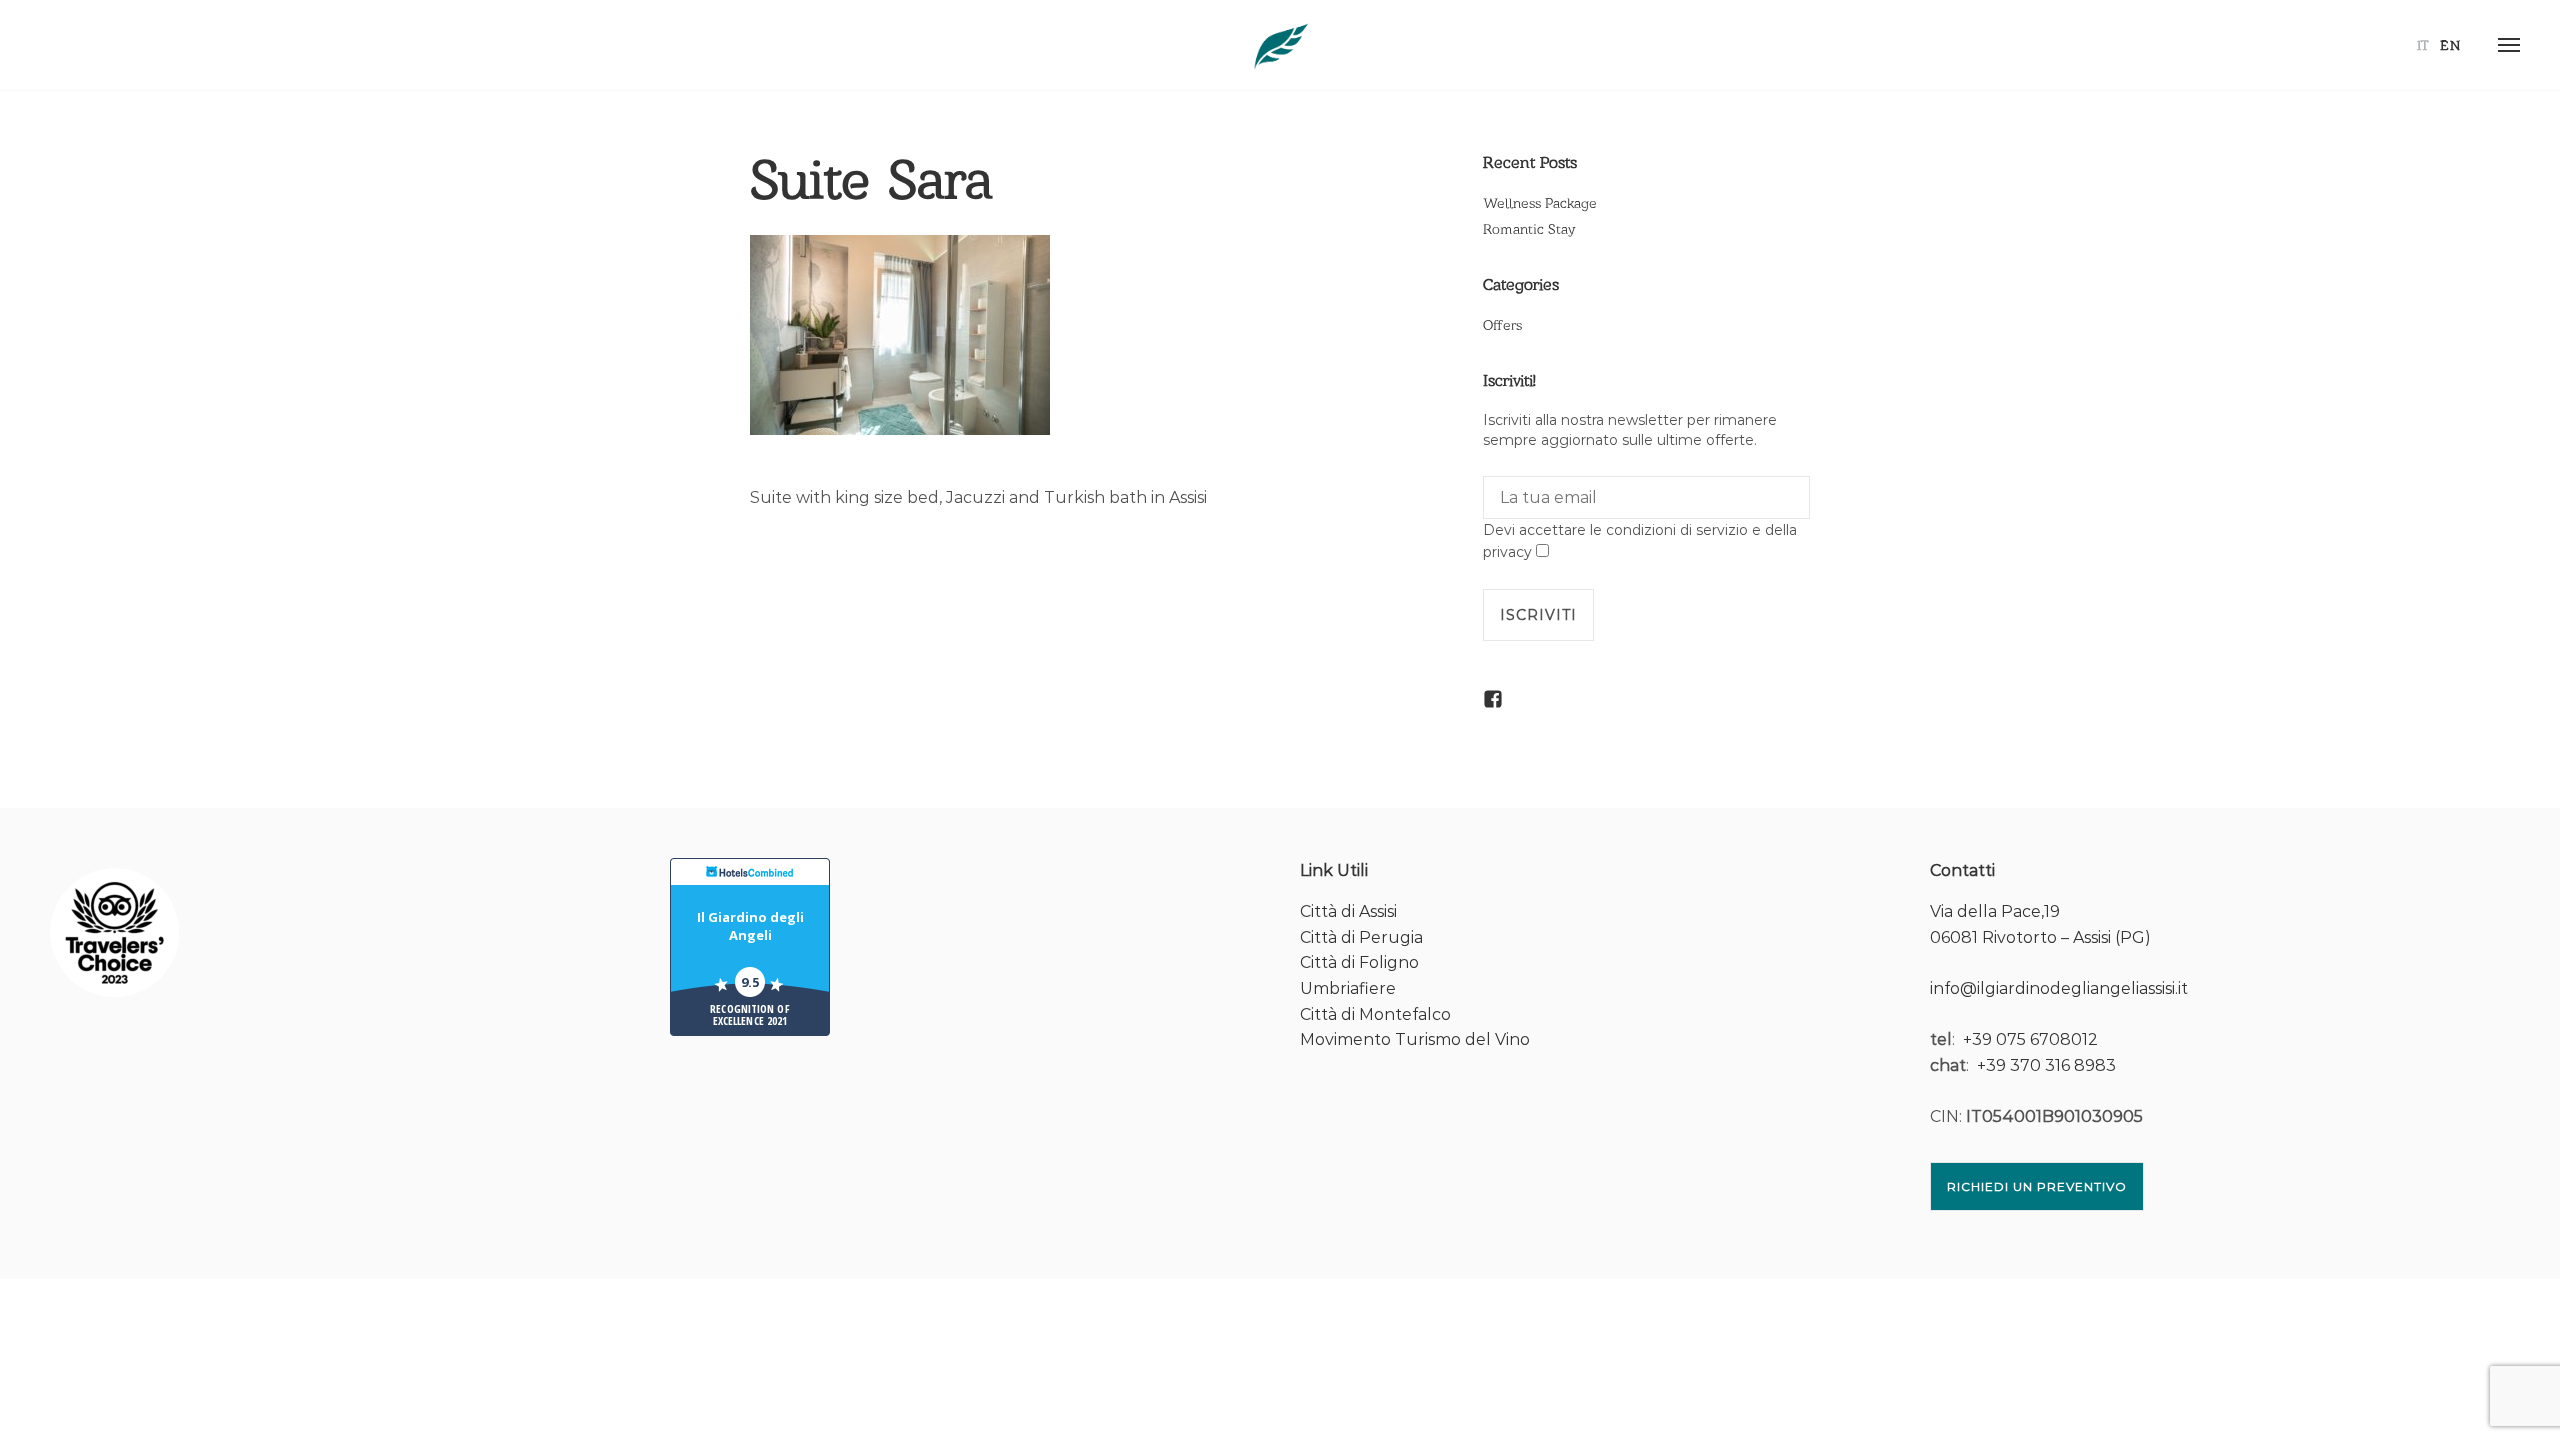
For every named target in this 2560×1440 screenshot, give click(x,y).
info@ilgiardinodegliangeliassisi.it (2059, 988)
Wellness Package (1540, 203)
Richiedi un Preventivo (2037, 1186)
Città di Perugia (1361, 937)
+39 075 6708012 (2030, 1039)
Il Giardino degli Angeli (750, 926)
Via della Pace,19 (1995, 911)
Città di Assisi (1348, 911)
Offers (1502, 325)
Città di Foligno (1359, 962)
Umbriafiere (1348, 988)
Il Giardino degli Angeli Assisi (1280, 45)
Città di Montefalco (1375, 1014)
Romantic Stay (1529, 229)
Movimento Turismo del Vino (1415, 1039)
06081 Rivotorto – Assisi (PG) (2040, 937)
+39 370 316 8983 (2046, 1065)
